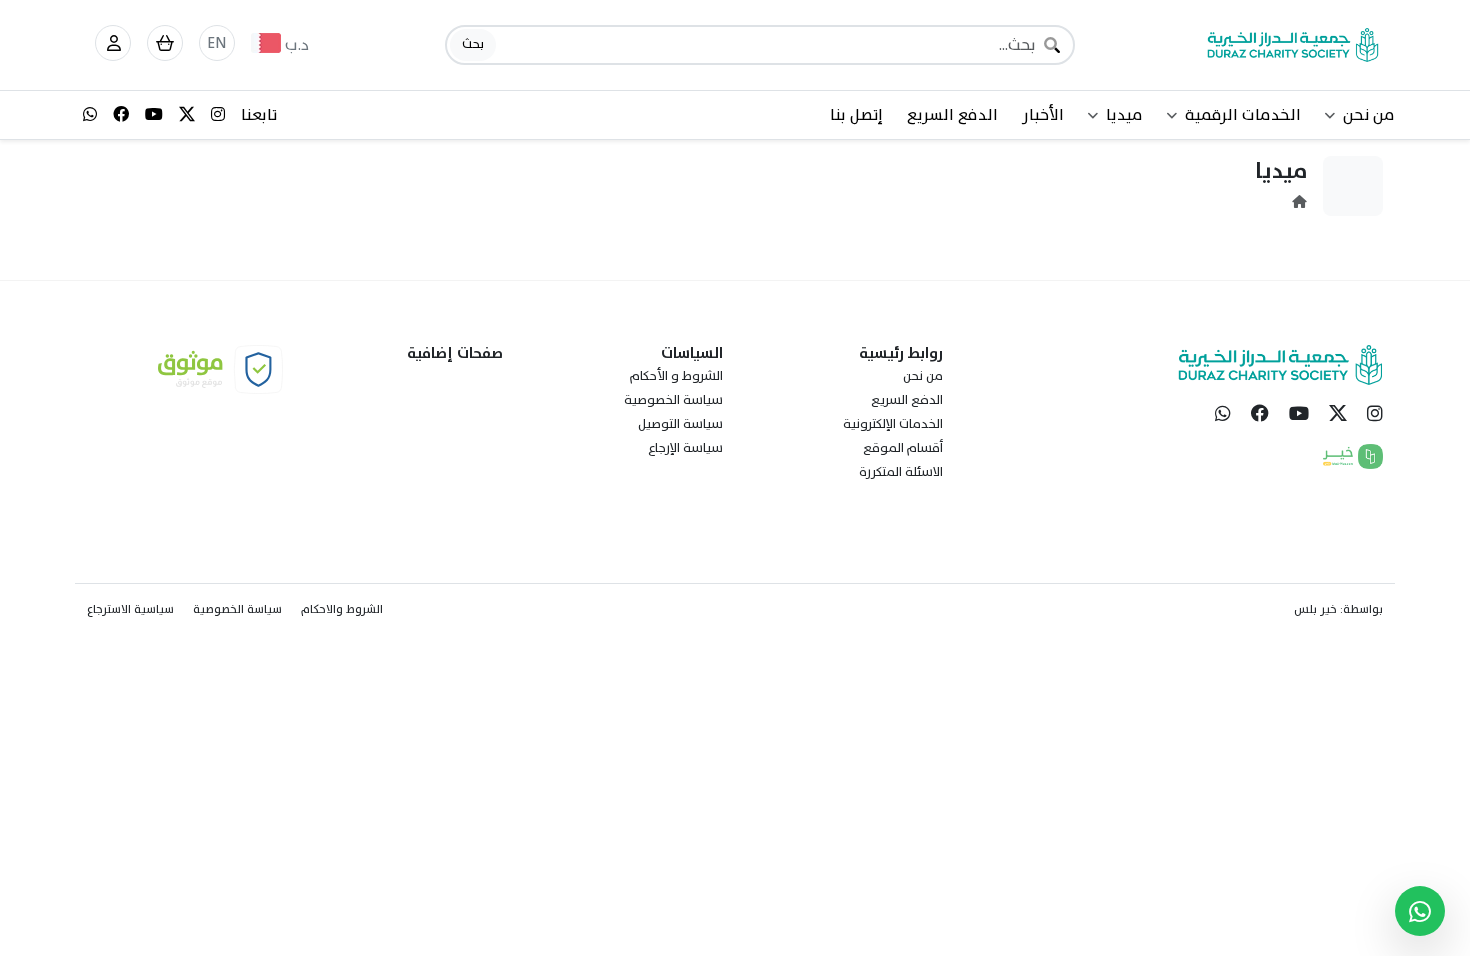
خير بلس (1315, 609)
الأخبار (1043, 115)
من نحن (923, 376)
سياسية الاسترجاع (130, 609)
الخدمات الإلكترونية (893, 424)
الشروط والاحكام (342, 609)
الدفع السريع (952, 115)
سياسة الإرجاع (685, 448)
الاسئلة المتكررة (901, 472)
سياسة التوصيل (680, 424)
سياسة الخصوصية (673, 400)
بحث (473, 44)
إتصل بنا (856, 115)
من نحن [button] (1369, 115)
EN (217, 43)
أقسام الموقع (903, 448)
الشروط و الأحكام (676, 376)
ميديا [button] (1124, 115)
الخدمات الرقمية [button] (1243, 115)
